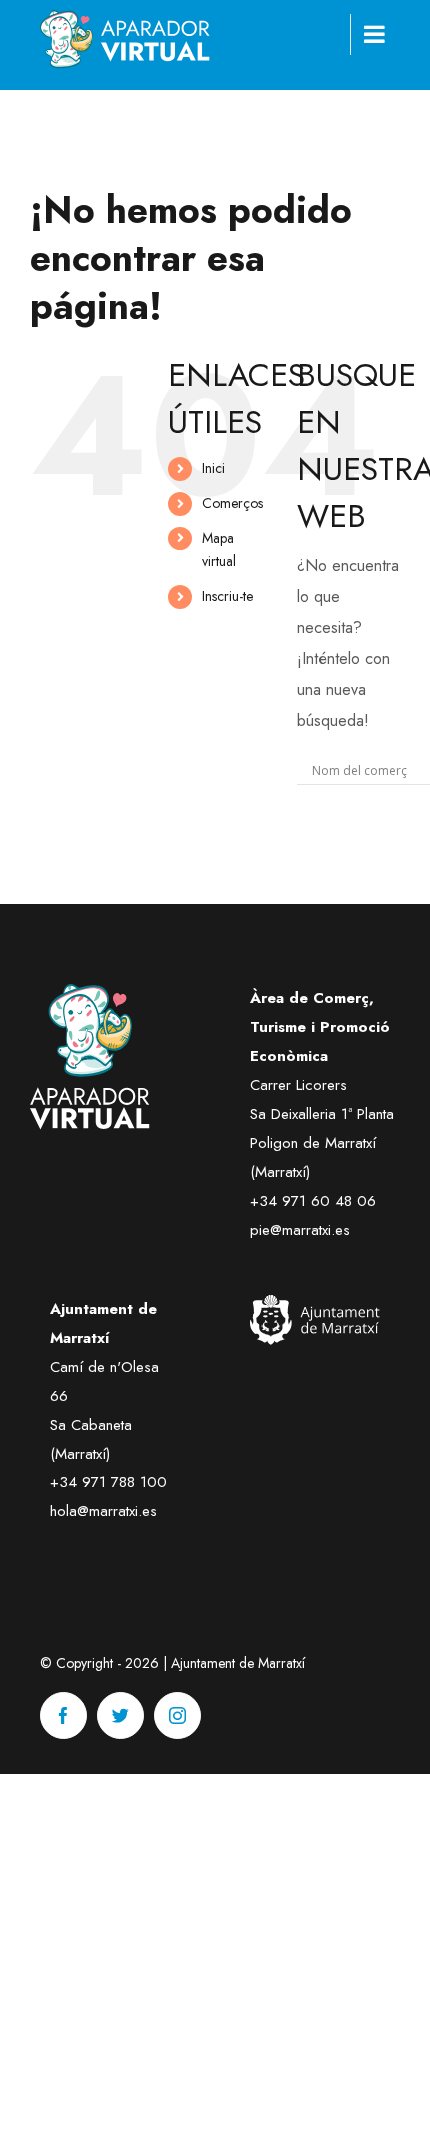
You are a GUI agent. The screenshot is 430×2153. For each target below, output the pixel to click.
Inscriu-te (227, 596)
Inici (213, 468)
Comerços (232, 503)
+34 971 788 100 (108, 1482)
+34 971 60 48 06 (313, 1201)
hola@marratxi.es (103, 1511)
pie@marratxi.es (300, 1230)
